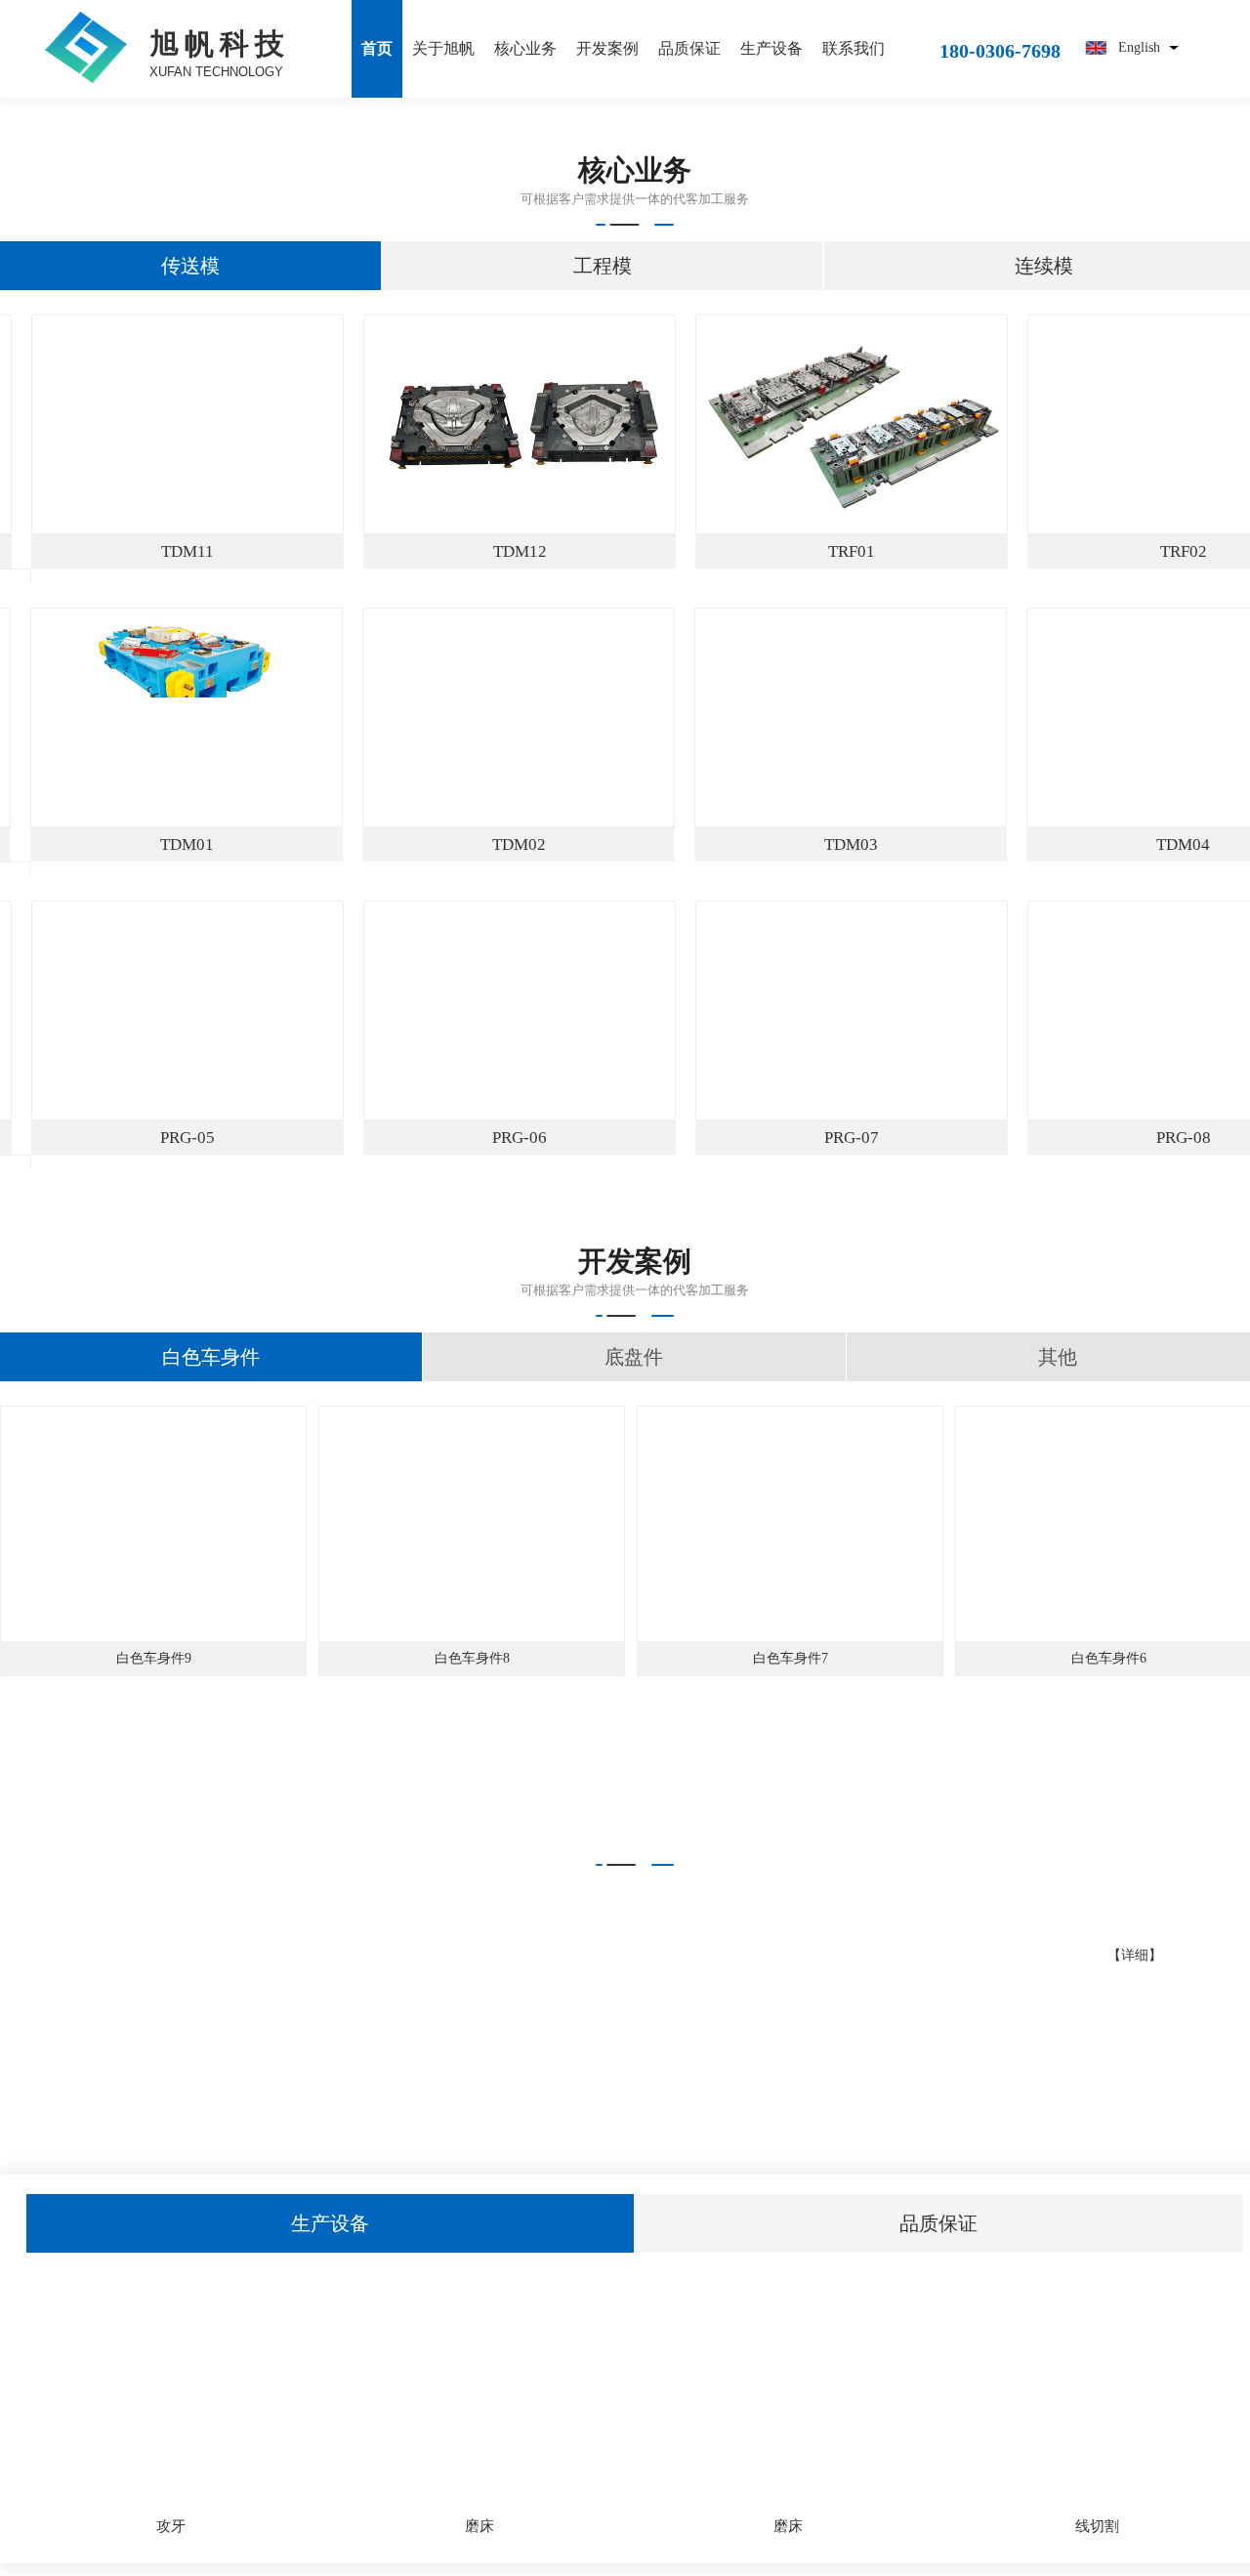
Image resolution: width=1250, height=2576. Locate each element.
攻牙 (171, 2526)
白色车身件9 (154, 1658)
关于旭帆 (443, 48)
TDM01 (210, 845)
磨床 (479, 2526)
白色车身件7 (791, 1658)
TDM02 (542, 845)
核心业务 (525, 48)
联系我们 (854, 48)
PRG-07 (874, 1138)
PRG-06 (542, 1138)
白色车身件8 (472, 1658)
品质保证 (689, 48)
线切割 (1097, 2526)
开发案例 (607, 48)
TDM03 (875, 845)
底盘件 (634, 1357)
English (1139, 47)
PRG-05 (210, 1138)
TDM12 (543, 551)
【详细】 (1135, 1955)
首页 (377, 48)
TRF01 (875, 551)
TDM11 (211, 551)
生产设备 (771, 48)
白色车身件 (211, 1357)
